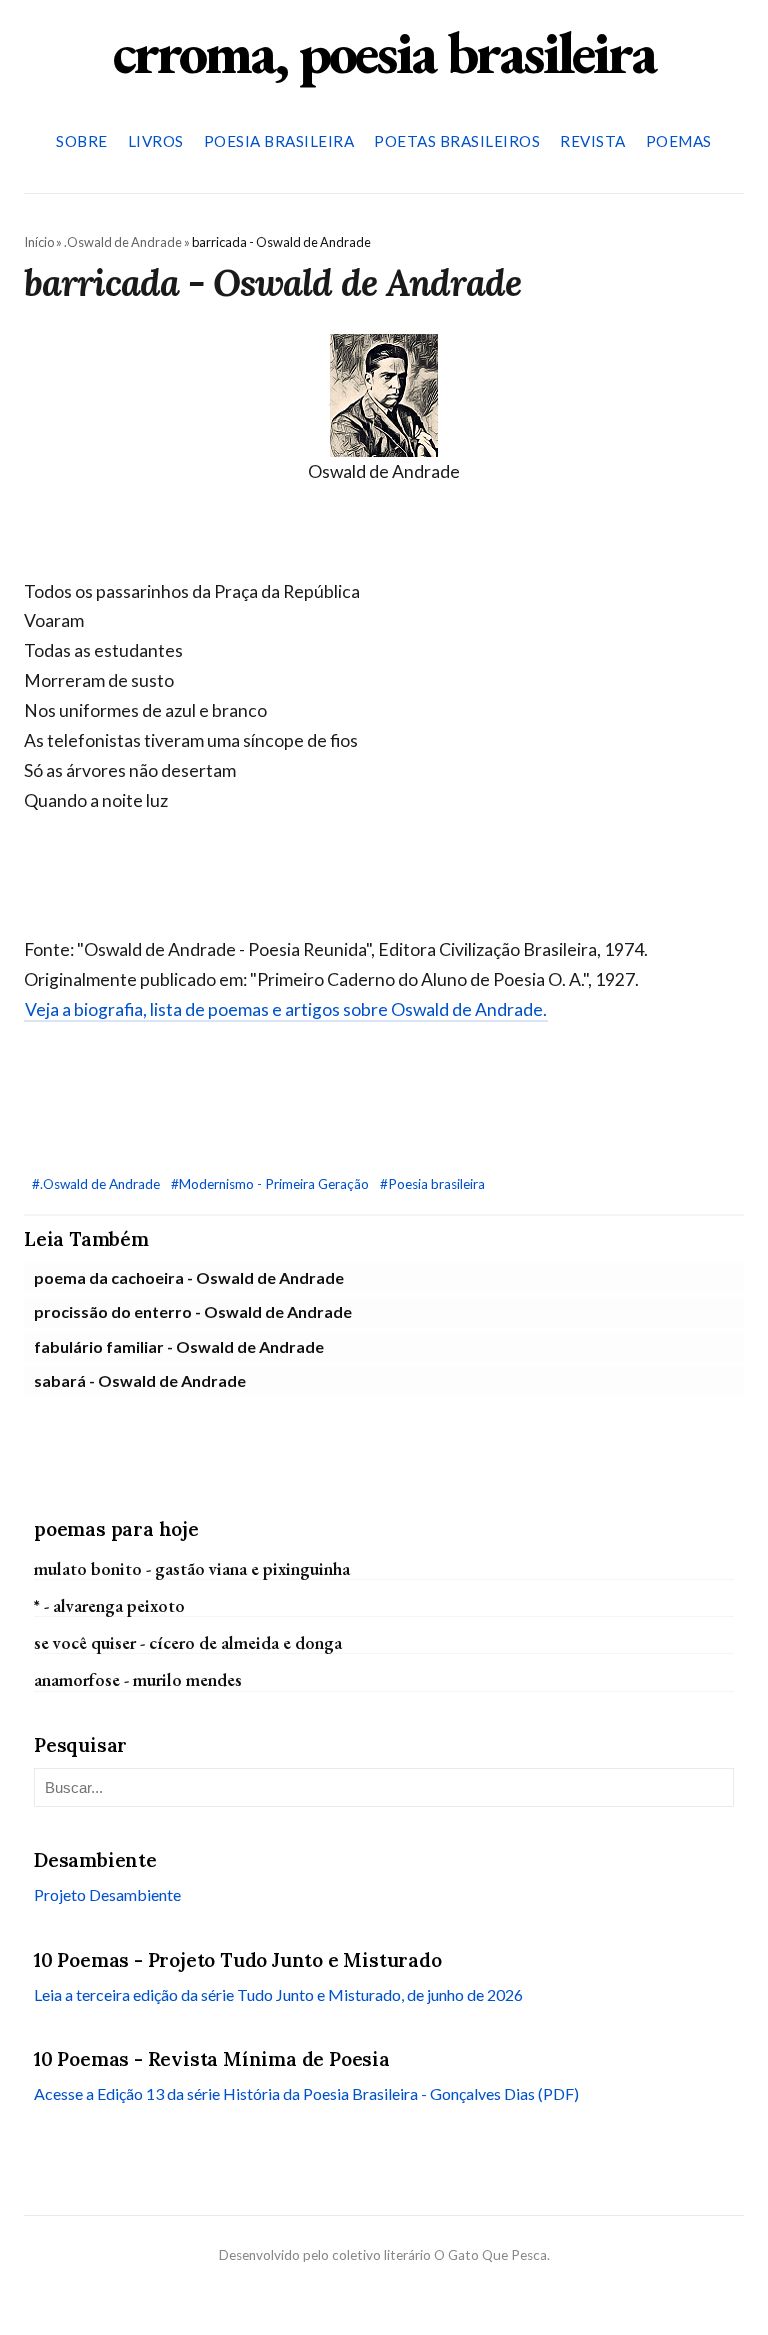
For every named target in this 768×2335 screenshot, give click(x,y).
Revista (593, 141)
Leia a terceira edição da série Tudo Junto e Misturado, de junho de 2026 (278, 1994)
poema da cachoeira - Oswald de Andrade (189, 1277)
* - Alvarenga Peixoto (109, 1605)
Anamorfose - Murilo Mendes (138, 1679)
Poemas (679, 141)
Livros (156, 141)
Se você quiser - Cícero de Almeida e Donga (188, 1642)
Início (39, 242)
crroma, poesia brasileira (384, 52)
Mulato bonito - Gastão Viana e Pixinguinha (192, 1568)
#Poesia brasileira (432, 1184)
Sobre (82, 141)
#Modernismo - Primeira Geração (271, 1184)
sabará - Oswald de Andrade (140, 1380)
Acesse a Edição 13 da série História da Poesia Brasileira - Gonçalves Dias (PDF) (306, 2093)
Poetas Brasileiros (457, 141)
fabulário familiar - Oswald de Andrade (179, 1346)
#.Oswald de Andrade (97, 1184)
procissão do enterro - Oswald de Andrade (193, 1311)
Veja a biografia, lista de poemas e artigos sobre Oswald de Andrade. (286, 1009)
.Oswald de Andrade (123, 242)
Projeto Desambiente (107, 1894)
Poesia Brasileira (279, 141)
